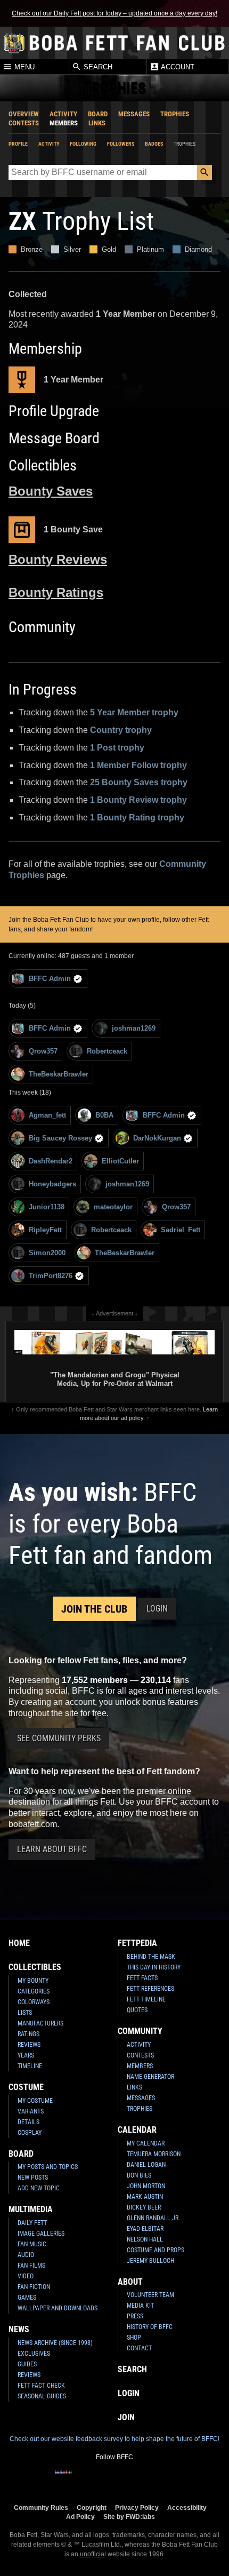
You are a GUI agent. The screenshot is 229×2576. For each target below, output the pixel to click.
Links (97, 123)
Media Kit (140, 2306)
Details (28, 2122)
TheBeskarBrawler (59, 1074)
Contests (24, 123)
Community (140, 2031)
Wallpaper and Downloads (58, 2308)
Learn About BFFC (52, 1849)
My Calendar (146, 2143)
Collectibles (35, 1967)
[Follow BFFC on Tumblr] (114, 2479)
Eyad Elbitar (145, 2229)
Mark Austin (145, 2197)
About (130, 2282)
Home (19, 1943)
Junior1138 (47, 1207)
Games (27, 2298)
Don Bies (139, 2175)
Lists (25, 2013)
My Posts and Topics (48, 2167)
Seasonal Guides (42, 2396)
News (19, 2329)
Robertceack (107, 1051)
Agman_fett (47, 1115)
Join (126, 2417)
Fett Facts (142, 1978)
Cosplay (30, 2133)
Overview (24, 114)
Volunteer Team (150, 2295)
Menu (23, 67)
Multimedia (31, 2209)
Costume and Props (156, 2250)
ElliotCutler (120, 1161)
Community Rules (41, 2507)
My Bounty (33, 1981)
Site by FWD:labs (129, 2517)
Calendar (137, 2130)
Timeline (30, 2066)
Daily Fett (32, 2223)
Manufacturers (40, 2023)
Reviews (29, 2045)
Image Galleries (41, 2234)
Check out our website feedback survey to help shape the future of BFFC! (114, 2439)
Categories (34, 1991)
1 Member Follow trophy (138, 765)
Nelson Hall (145, 2239)
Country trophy (121, 730)
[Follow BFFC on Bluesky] (166, 2479)
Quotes (137, 2010)
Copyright (92, 2507)
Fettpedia (137, 1943)
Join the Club (94, 1609)
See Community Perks (59, 1738)
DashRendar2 (51, 1161)
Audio (26, 2255)
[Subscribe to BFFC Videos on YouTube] (132, 2479)
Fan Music (32, 2244)
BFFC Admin (50, 979)
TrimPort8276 (51, 1276)
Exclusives (34, 2354)
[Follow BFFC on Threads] (149, 2479)
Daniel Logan (146, 2165)
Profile (18, 144)
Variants (31, 2111)
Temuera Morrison (154, 2154)
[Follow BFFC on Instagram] (80, 2479)
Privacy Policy (137, 2507)
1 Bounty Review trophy (138, 800)
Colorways (34, 2002)
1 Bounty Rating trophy (137, 818)
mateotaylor (113, 1207)
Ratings (28, 2034)
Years (26, 2055)
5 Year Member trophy (134, 712)
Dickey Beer (144, 2207)
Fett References (150, 1989)
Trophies (175, 114)
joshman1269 (134, 1028)
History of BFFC (150, 2327)
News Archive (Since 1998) (55, 2343)
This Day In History (154, 1967)
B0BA (104, 1115)
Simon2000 (47, 1253)
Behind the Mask (151, 1957)
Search (97, 67)
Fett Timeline (146, 1999)
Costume (26, 2087)
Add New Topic (39, 2188)
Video (26, 2276)
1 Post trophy (117, 748)
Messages (134, 114)
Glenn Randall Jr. (153, 2218)
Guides (27, 2364)
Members (64, 123)
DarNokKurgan (157, 1138)
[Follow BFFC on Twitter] (97, 2479)
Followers (121, 144)
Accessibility (187, 2507)
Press (135, 2316)
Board (98, 114)
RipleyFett (45, 1230)
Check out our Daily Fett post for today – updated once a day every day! (114, 13)
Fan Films (31, 2266)
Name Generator (150, 2077)
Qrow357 (43, 1051)
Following (83, 144)
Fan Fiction (34, 2287)
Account (177, 67)
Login (157, 1609)
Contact (139, 2348)
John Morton (146, 2186)
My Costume (35, 2101)
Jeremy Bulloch (150, 2261)
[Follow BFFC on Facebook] (63, 2479)
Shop (134, 2338)
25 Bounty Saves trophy (139, 782)
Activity (63, 114)
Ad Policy (80, 2517)
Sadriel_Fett (181, 1230)
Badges (154, 144)
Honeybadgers (52, 1184)
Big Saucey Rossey (60, 1138)
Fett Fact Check (41, 2386)
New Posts (33, 2178)
